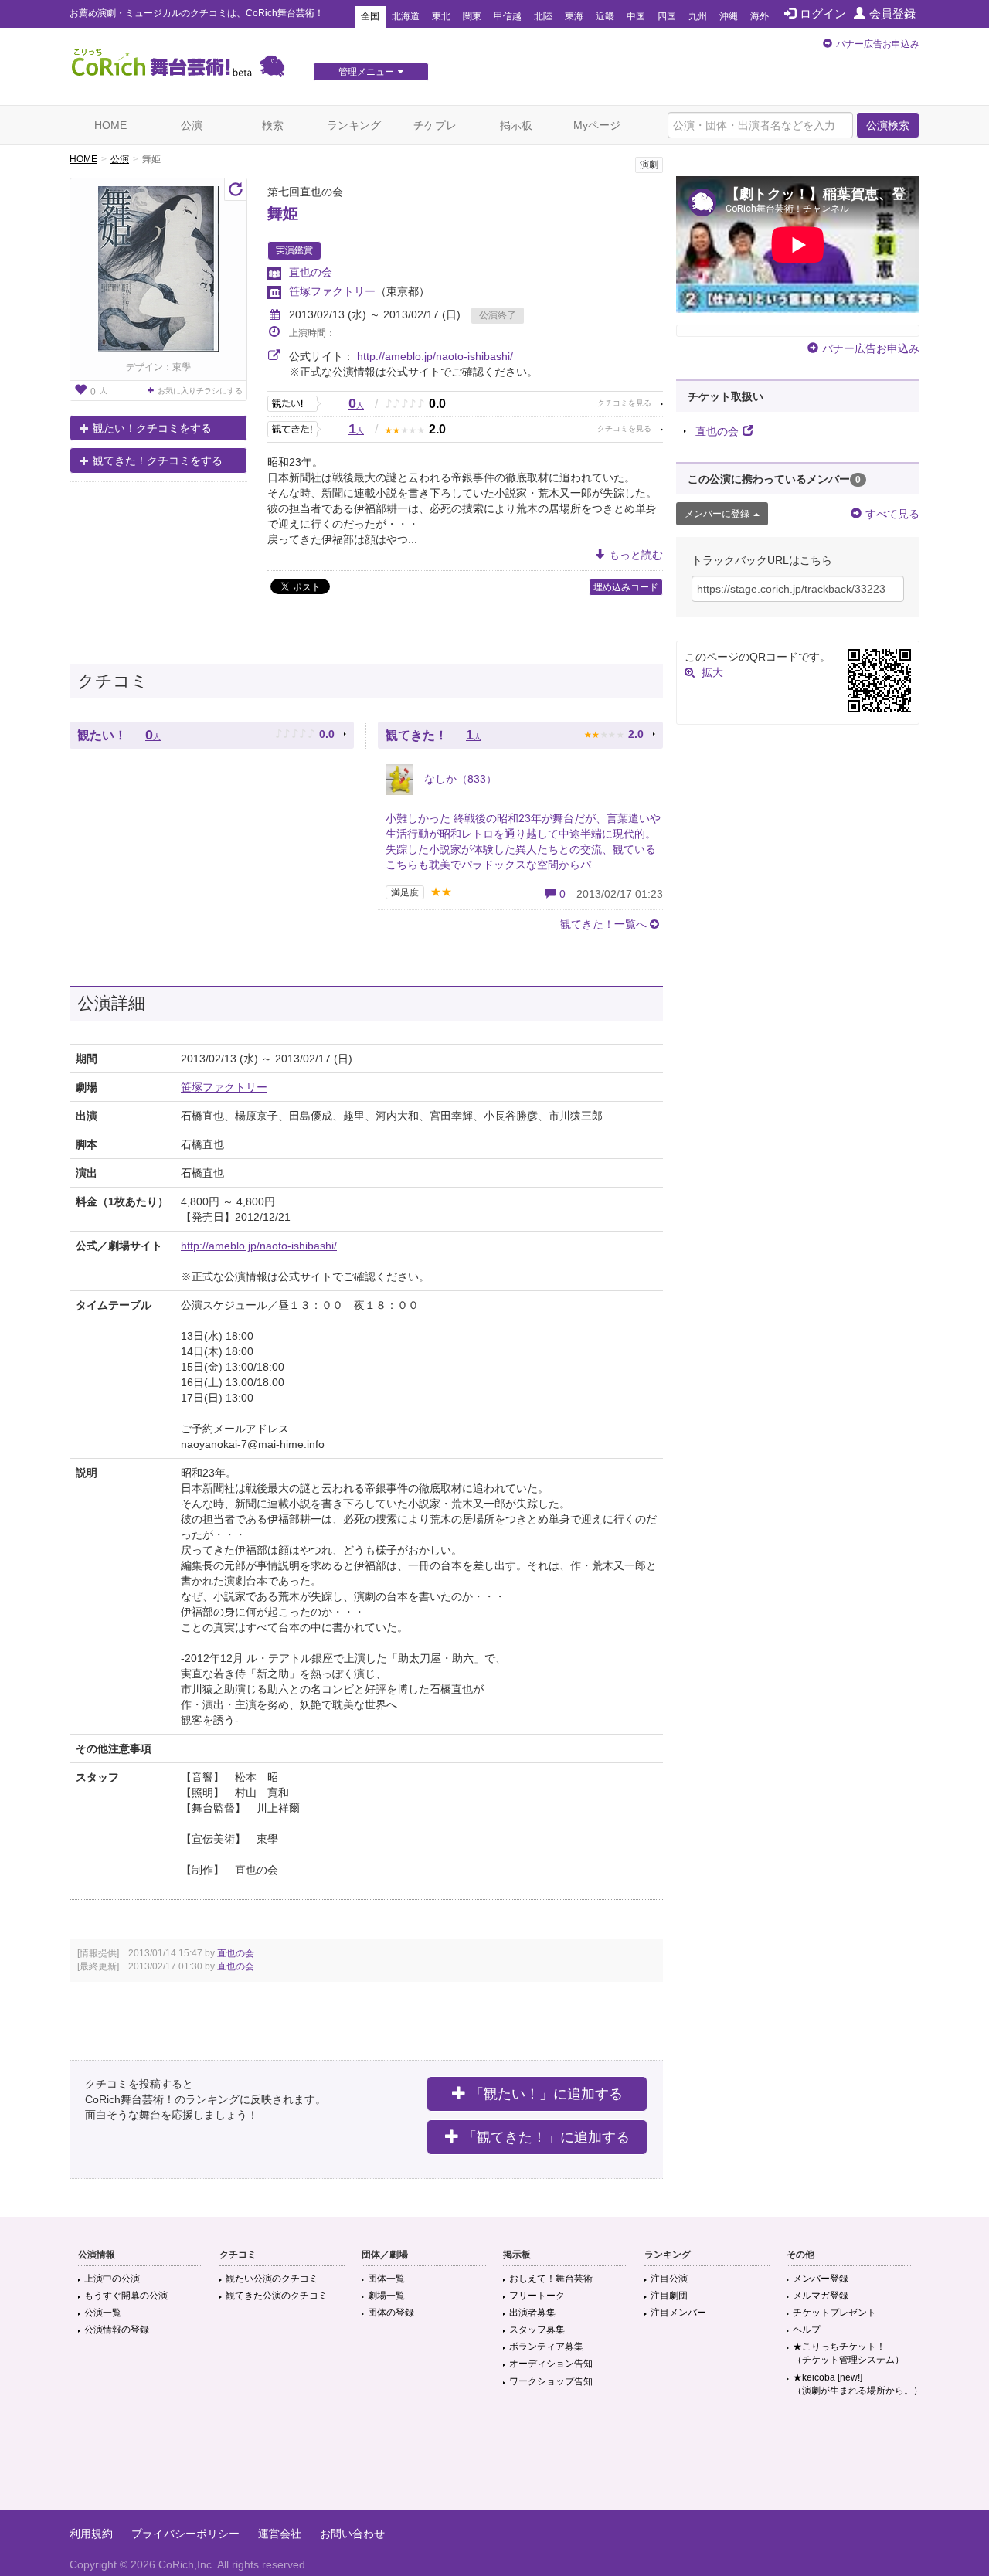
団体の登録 (391, 2313)
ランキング (354, 125)
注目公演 (669, 2279)
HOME (110, 125)
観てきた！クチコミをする (158, 460)
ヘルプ (807, 2330)
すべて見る (892, 514)
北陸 (543, 16)
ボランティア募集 (546, 2347)
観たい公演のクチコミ (272, 2279)
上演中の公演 (112, 2279)
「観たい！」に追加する (546, 2094)
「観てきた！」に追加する (546, 2137)
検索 (273, 125)
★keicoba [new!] (858, 2384)
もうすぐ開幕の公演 (126, 2296)
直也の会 (311, 272)
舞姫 (283, 213)
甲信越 (508, 16)
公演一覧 (103, 2313)
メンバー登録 (821, 2279)
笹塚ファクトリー (332, 291)
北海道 (406, 16)
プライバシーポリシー (185, 2534)
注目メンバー (678, 2313)
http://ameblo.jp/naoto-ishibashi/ (435, 356)
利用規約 (91, 2534)
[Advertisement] (494, 2460)
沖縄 (729, 16)
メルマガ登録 (821, 2296)
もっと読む (636, 555)
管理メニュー (366, 72)
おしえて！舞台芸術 (551, 2279)
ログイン (823, 14)
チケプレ (435, 125)
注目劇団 (669, 2296)
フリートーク (537, 2296)
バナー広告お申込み (878, 44)
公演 (192, 125)
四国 (667, 16)
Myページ (597, 125)
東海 (574, 16)
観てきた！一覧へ (603, 924)
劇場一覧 (386, 2296)
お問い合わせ (352, 2534)
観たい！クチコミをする (152, 428)
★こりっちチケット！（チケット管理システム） (848, 2353)
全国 (370, 16)
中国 (636, 16)
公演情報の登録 (117, 2330)
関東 (472, 16)
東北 (441, 16)
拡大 (712, 672)
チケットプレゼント (834, 2313)
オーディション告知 (551, 2364)
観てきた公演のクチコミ (277, 2296)
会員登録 (892, 14)
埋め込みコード (626, 587)
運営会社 (280, 2534)
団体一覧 (386, 2279)
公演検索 (888, 125)
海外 (760, 16)
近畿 (605, 16)
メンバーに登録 (717, 514)
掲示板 (516, 125)
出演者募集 (532, 2313)
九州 (698, 16)
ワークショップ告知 (551, 2381)
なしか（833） (459, 779)
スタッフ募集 (537, 2330)
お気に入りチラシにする (200, 391)
